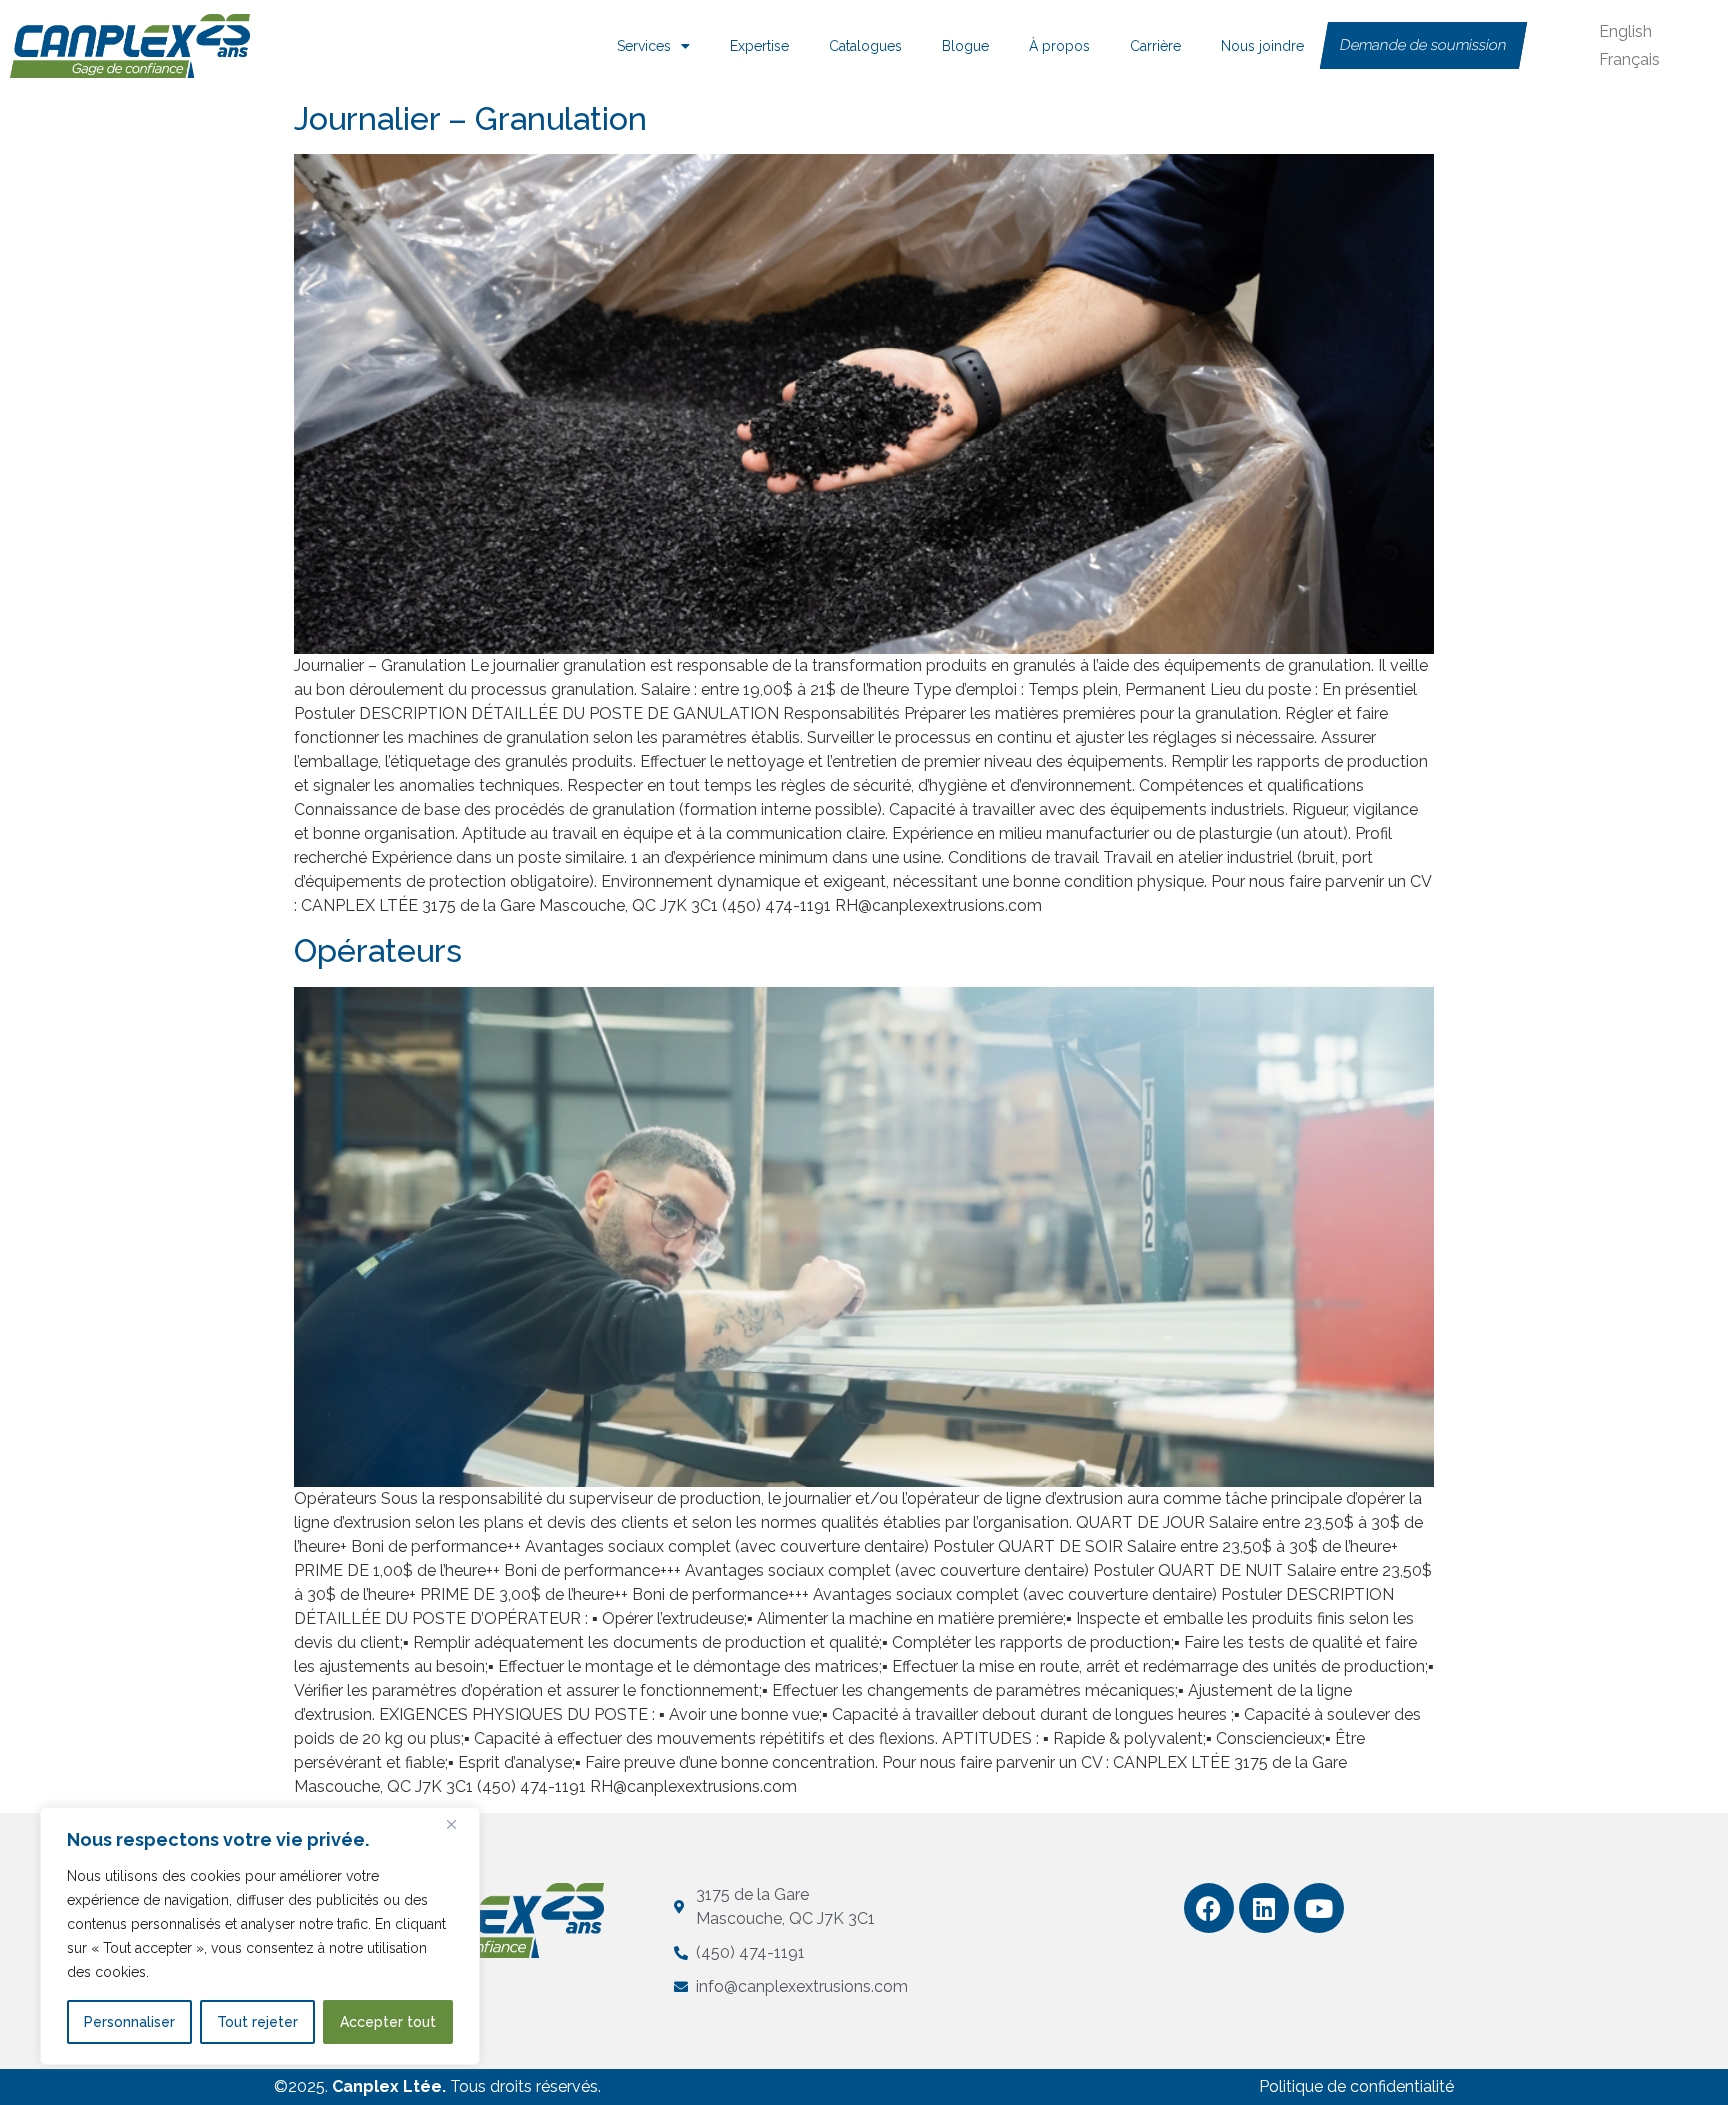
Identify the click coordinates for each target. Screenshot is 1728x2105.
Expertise (759, 46)
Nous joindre (1262, 46)
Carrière (1155, 46)
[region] (260, 1936)
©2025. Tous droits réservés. (437, 2086)
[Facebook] (1209, 1908)
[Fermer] (459, 1824)
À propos (1059, 46)
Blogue (965, 46)
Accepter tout (388, 2022)
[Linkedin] (1264, 1908)
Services (644, 46)
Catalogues (865, 46)
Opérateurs (378, 950)
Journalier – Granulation (470, 118)
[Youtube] (1319, 1908)
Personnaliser (129, 2022)
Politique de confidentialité (1356, 2086)
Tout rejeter (257, 2022)
